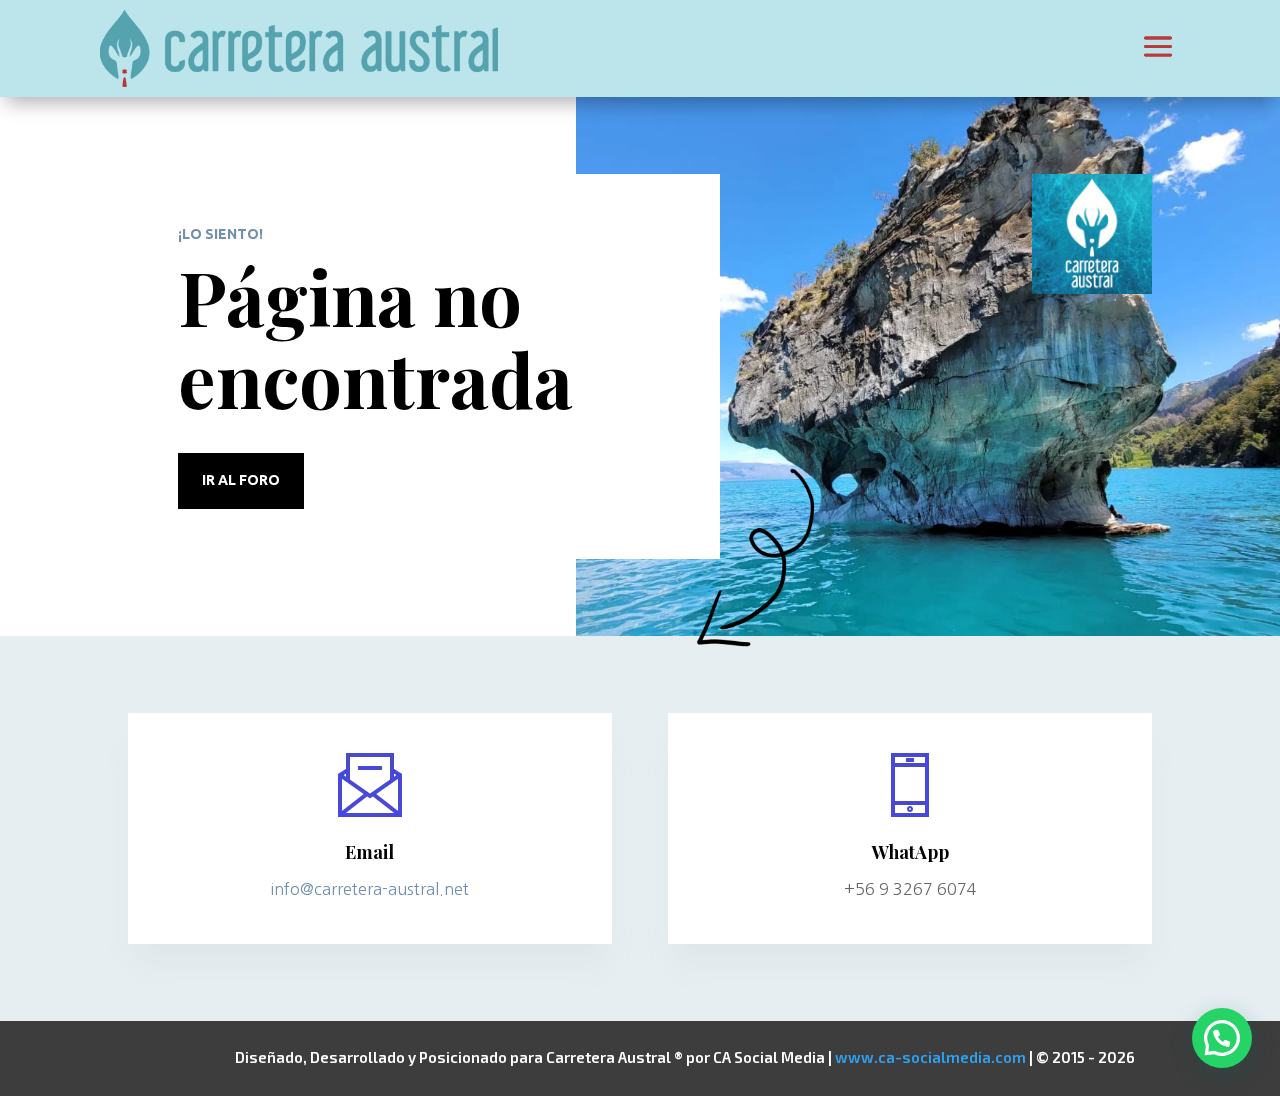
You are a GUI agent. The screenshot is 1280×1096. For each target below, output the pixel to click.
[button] (1222, 1038)
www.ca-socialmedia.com (930, 1057)
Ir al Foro (241, 480)
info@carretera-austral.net (369, 889)
